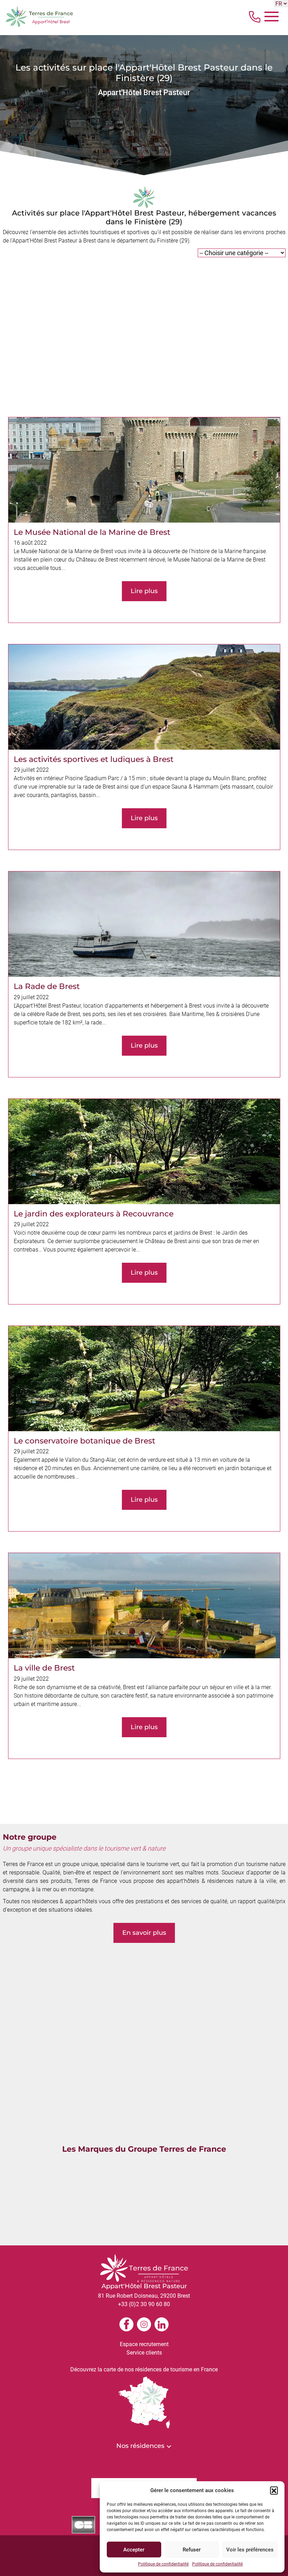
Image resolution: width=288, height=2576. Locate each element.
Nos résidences (141, 2446)
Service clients (144, 2353)
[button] (274, 2490)
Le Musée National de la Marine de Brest (92, 532)
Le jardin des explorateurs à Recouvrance (94, 1214)
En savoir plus (144, 1933)
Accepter (134, 2550)
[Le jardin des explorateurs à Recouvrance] (144, 1201)
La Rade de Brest (47, 986)
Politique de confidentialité (163, 2564)
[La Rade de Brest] (144, 974)
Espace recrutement (144, 2344)
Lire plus (144, 591)
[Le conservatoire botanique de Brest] (144, 1429)
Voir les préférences (250, 2550)
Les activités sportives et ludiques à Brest (94, 759)
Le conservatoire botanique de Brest (84, 1441)
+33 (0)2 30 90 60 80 (144, 2304)
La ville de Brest (44, 1668)
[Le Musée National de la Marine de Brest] (144, 520)
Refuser (192, 2550)
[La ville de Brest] (144, 1656)
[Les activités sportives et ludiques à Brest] (144, 747)
